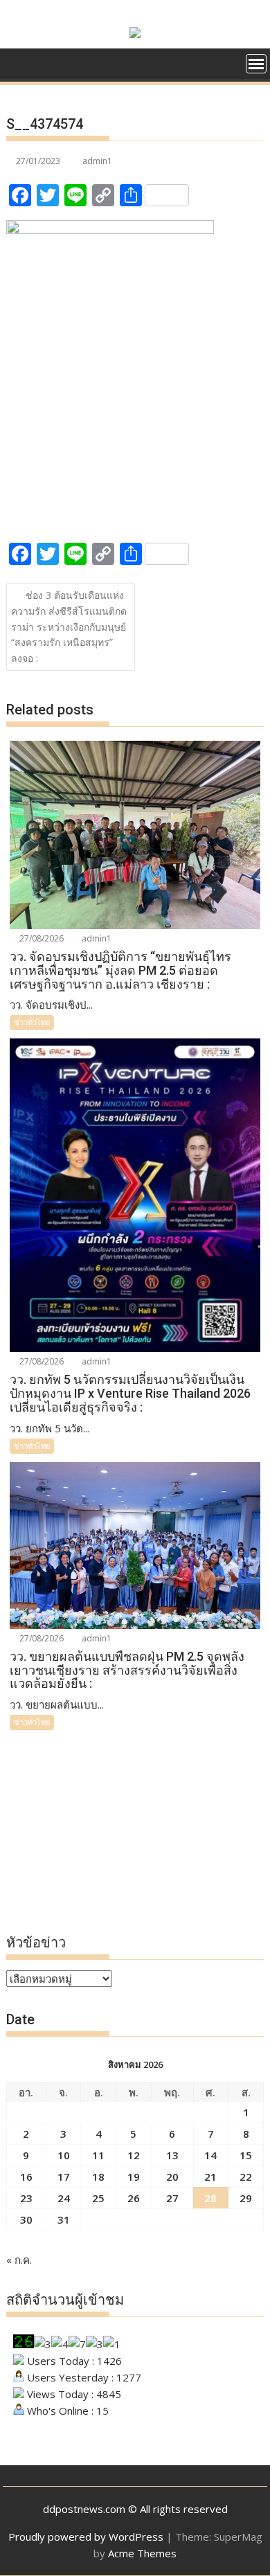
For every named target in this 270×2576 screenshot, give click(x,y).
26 (134, 2198)
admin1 (97, 161)
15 (246, 2155)
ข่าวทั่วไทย (32, 1022)
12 (134, 2155)
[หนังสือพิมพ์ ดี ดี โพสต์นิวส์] (20, 62)
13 (172, 2155)
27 (172, 2198)
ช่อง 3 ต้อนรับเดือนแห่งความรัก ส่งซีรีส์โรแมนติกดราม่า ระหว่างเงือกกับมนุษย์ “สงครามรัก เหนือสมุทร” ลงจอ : (69, 627)
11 (98, 2155)
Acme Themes (142, 2553)
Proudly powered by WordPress (86, 2537)
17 (64, 2177)
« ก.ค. (19, 2260)
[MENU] (256, 64)
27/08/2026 (40, 938)
